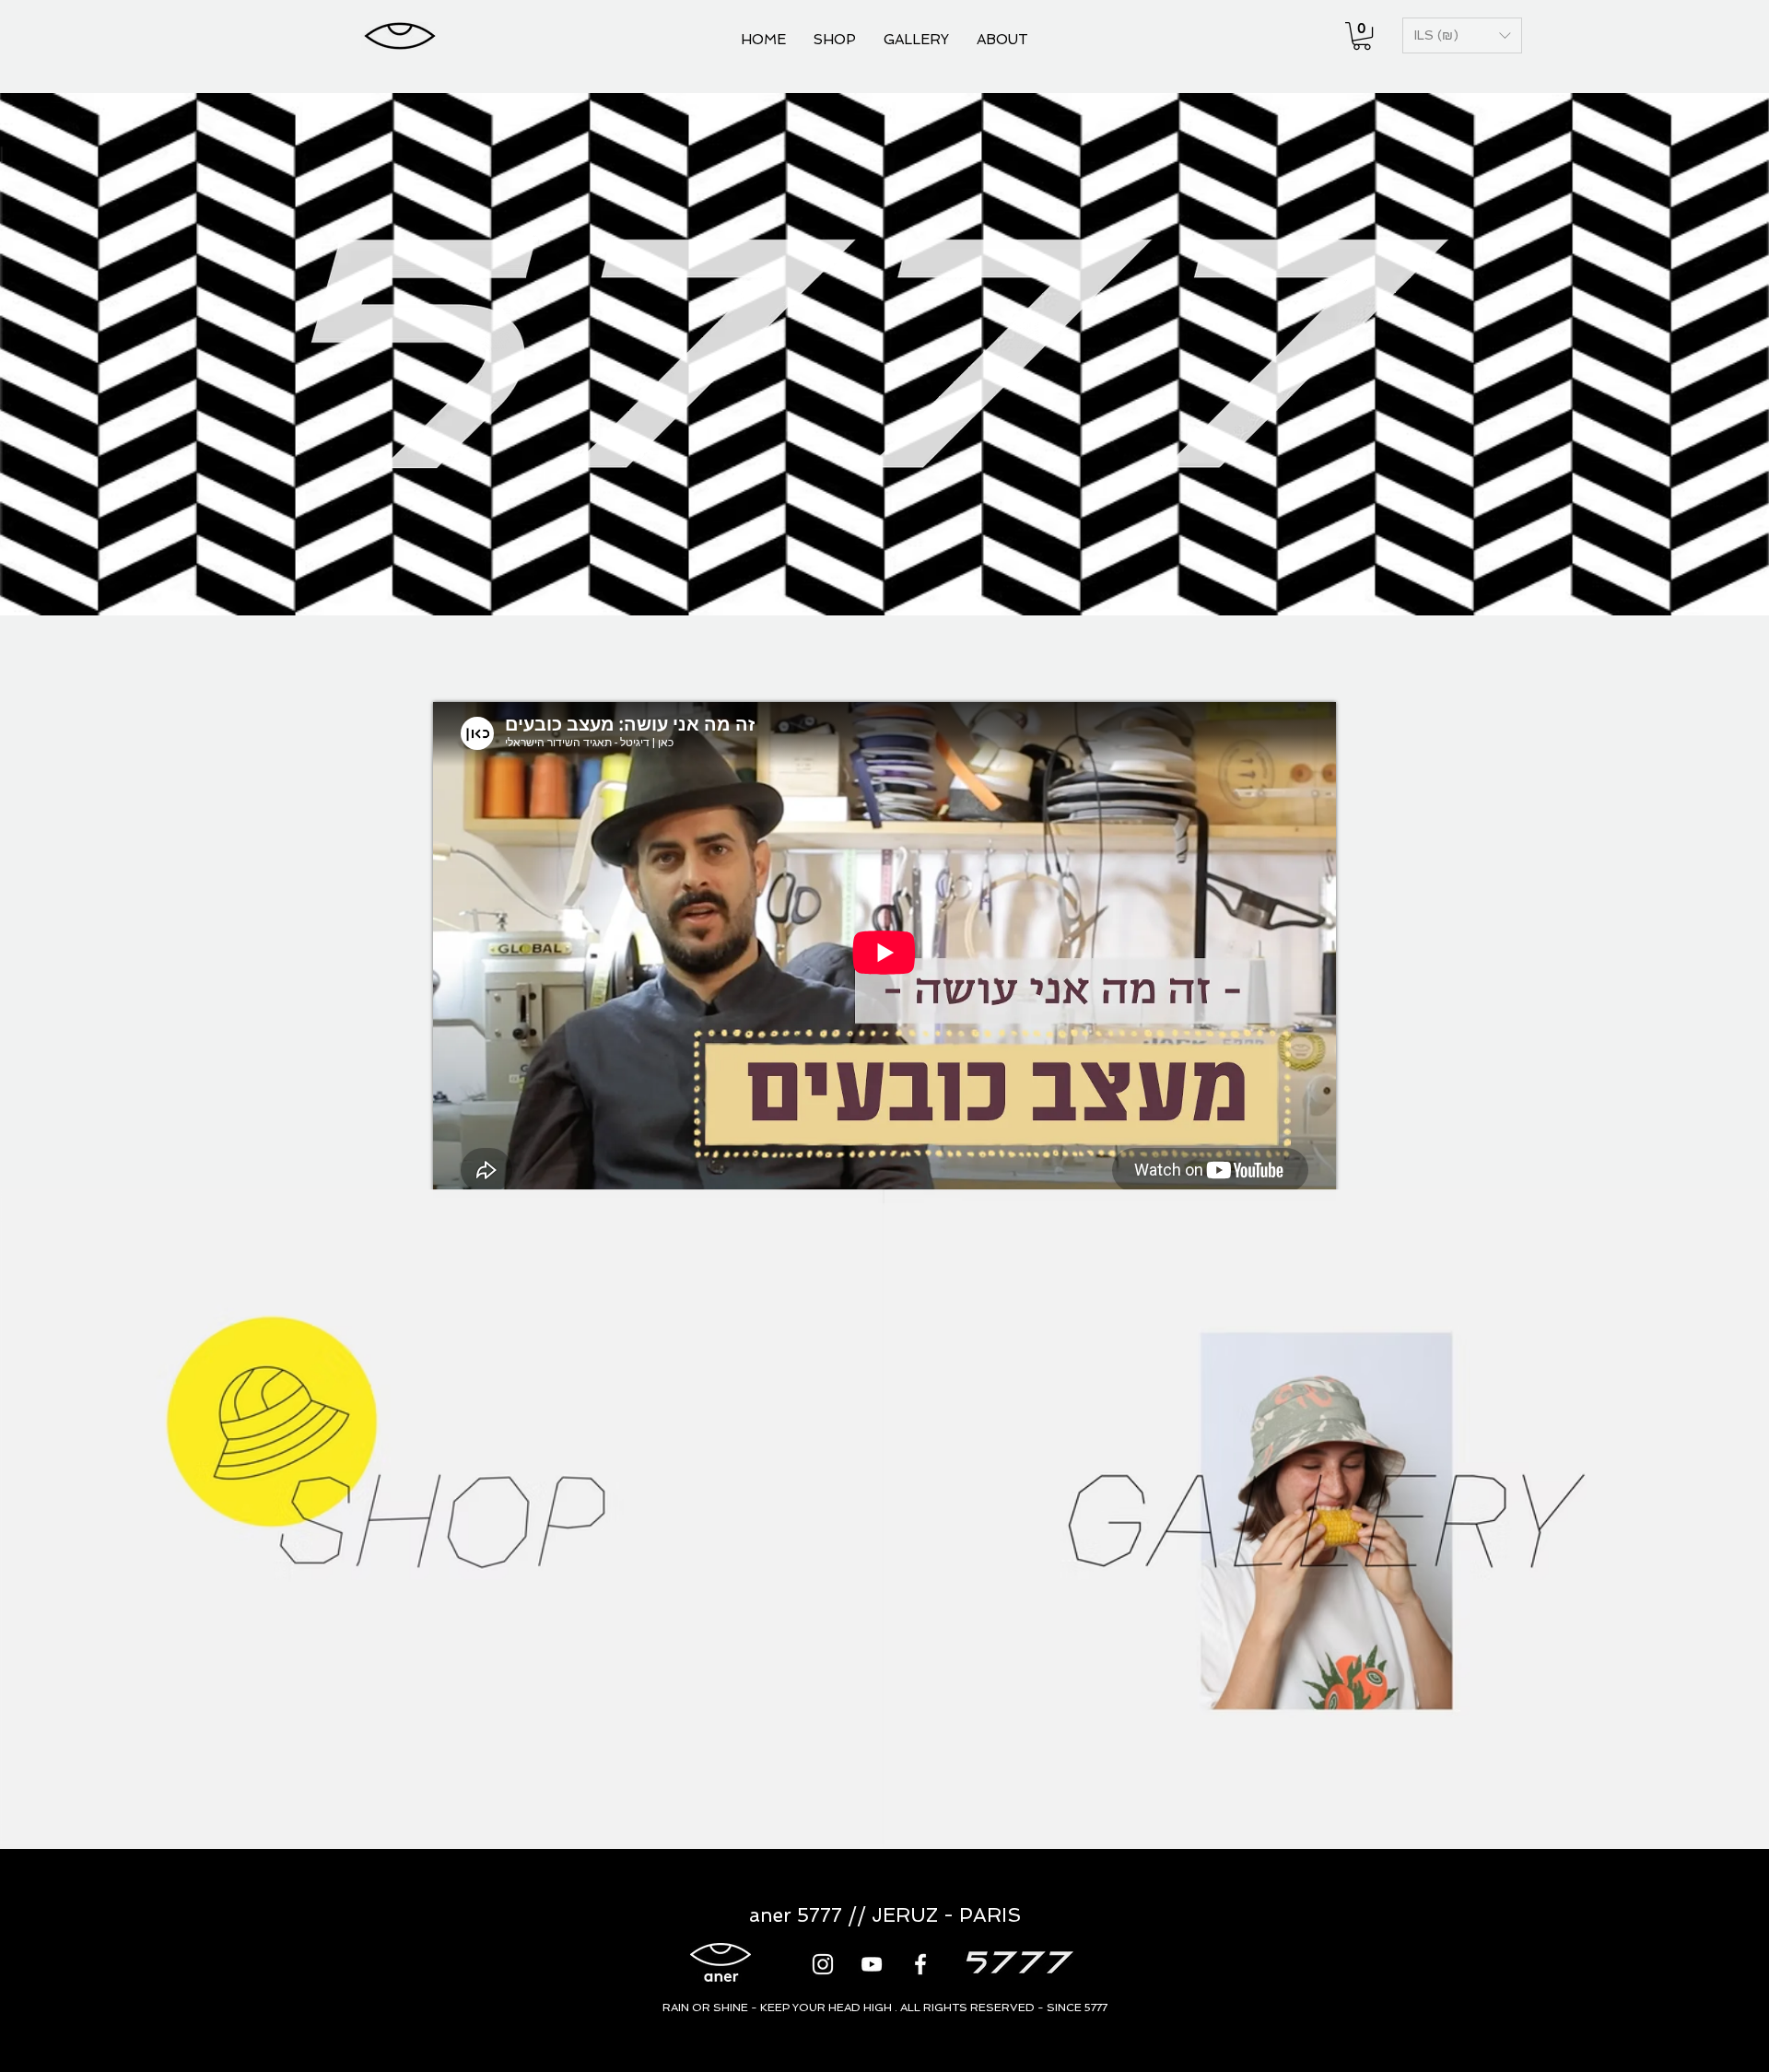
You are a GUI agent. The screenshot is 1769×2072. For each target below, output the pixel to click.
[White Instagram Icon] (823, 1964)
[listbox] (1462, 35)
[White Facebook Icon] (920, 1964)
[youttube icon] (872, 1964)
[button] (1362, 36)
